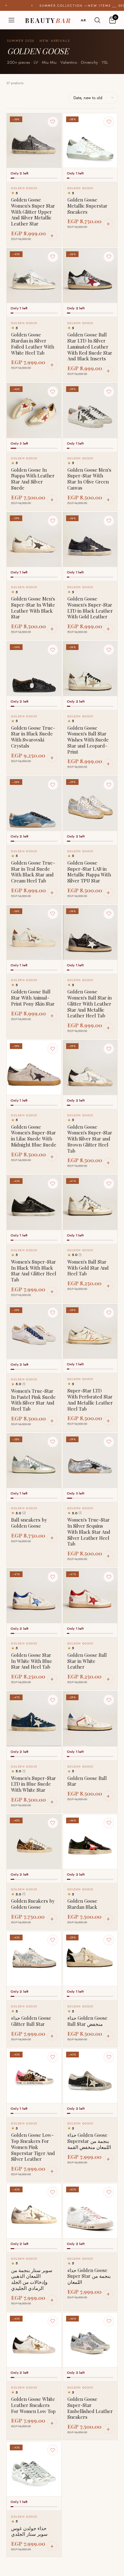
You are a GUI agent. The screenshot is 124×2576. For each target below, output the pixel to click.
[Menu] (11, 20)
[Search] (97, 20)
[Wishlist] (53, 122)
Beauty (48, 20)
